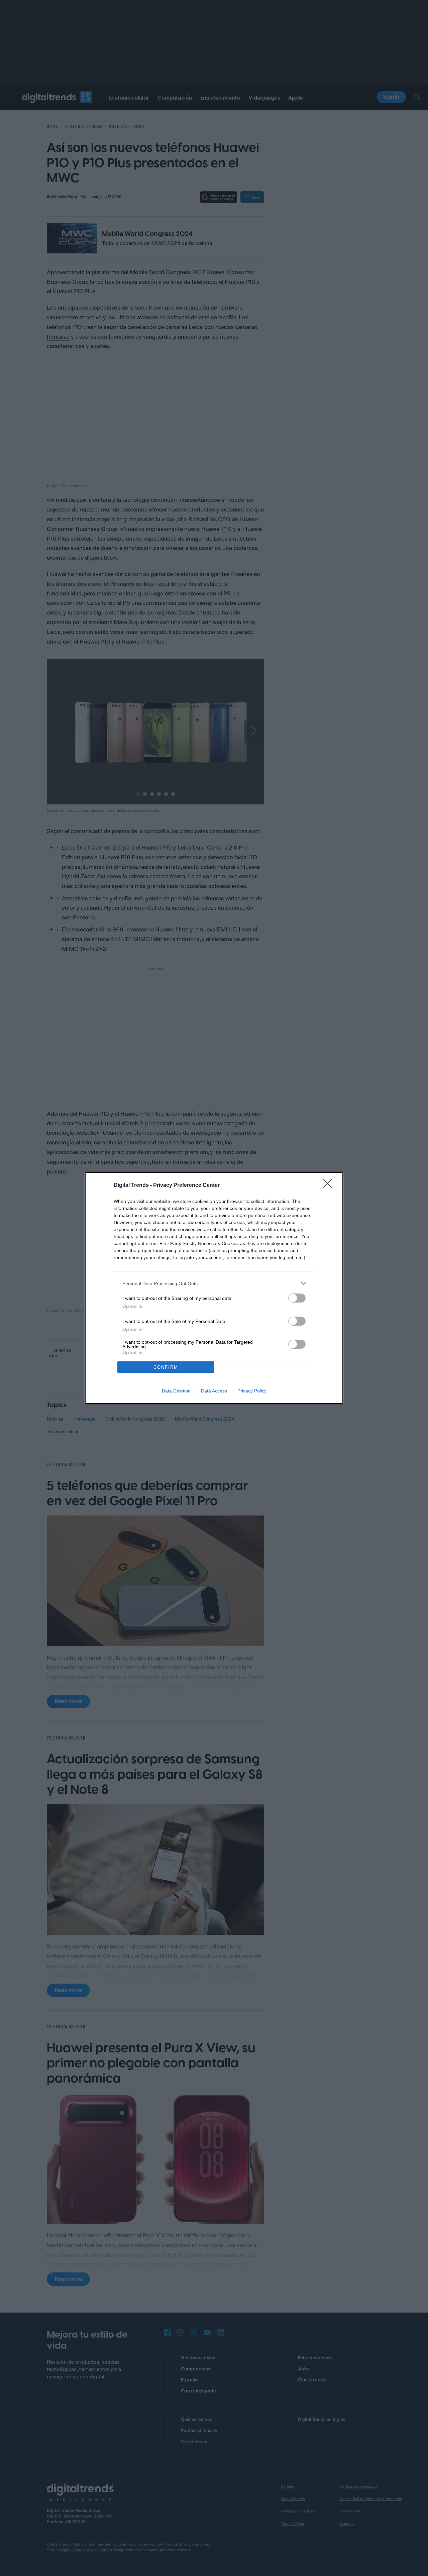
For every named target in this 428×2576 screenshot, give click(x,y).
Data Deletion (176, 1391)
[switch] (297, 1298)
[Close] (330, 1186)
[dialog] (214, 1288)
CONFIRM (166, 1367)
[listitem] (214, 1283)
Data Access (214, 1391)
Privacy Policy (252, 1391)
